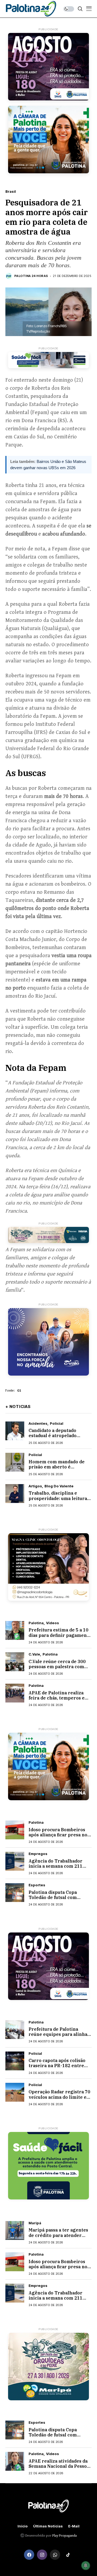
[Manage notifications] (86, 2565)
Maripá (35, 2223)
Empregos (38, 1854)
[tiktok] (68, 2555)
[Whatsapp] (55, 2555)
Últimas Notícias (48, 2526)
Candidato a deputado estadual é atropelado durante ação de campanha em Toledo (58, 1438)
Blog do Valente (59, 1486)
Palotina (36, 1623)
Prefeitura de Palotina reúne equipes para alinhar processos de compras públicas (59, 2037)
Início (23, 2526)
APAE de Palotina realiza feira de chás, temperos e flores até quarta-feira (57, 1698)
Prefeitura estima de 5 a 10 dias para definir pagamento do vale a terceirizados (60, 1635)
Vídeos (53, 1623)
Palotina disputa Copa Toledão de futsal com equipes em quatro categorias (53, 1900)
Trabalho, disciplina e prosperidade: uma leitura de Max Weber (58, 1498)
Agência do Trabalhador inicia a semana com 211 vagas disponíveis (56, 1866)
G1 (19, 1391)
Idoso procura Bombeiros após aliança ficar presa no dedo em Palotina (58, 1835)
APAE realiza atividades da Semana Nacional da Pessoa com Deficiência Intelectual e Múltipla (59, 2469)
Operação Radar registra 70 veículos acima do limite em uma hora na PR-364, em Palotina (60, 2100)
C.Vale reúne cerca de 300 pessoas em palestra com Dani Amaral (57, 1667)
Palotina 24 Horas (31, 276)
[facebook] (29, 2555)
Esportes (37, 1885)
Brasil (11, 192)
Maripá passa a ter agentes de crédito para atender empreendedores (58, 2235)
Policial (57, 1424)
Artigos (35, 1486)
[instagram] (42, 2555)
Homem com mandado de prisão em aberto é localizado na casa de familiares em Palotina (57, 1470)
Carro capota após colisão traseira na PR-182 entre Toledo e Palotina (57, 2066)
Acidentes (38, 1424)
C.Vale (34, 1654)
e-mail (74, 2526)
